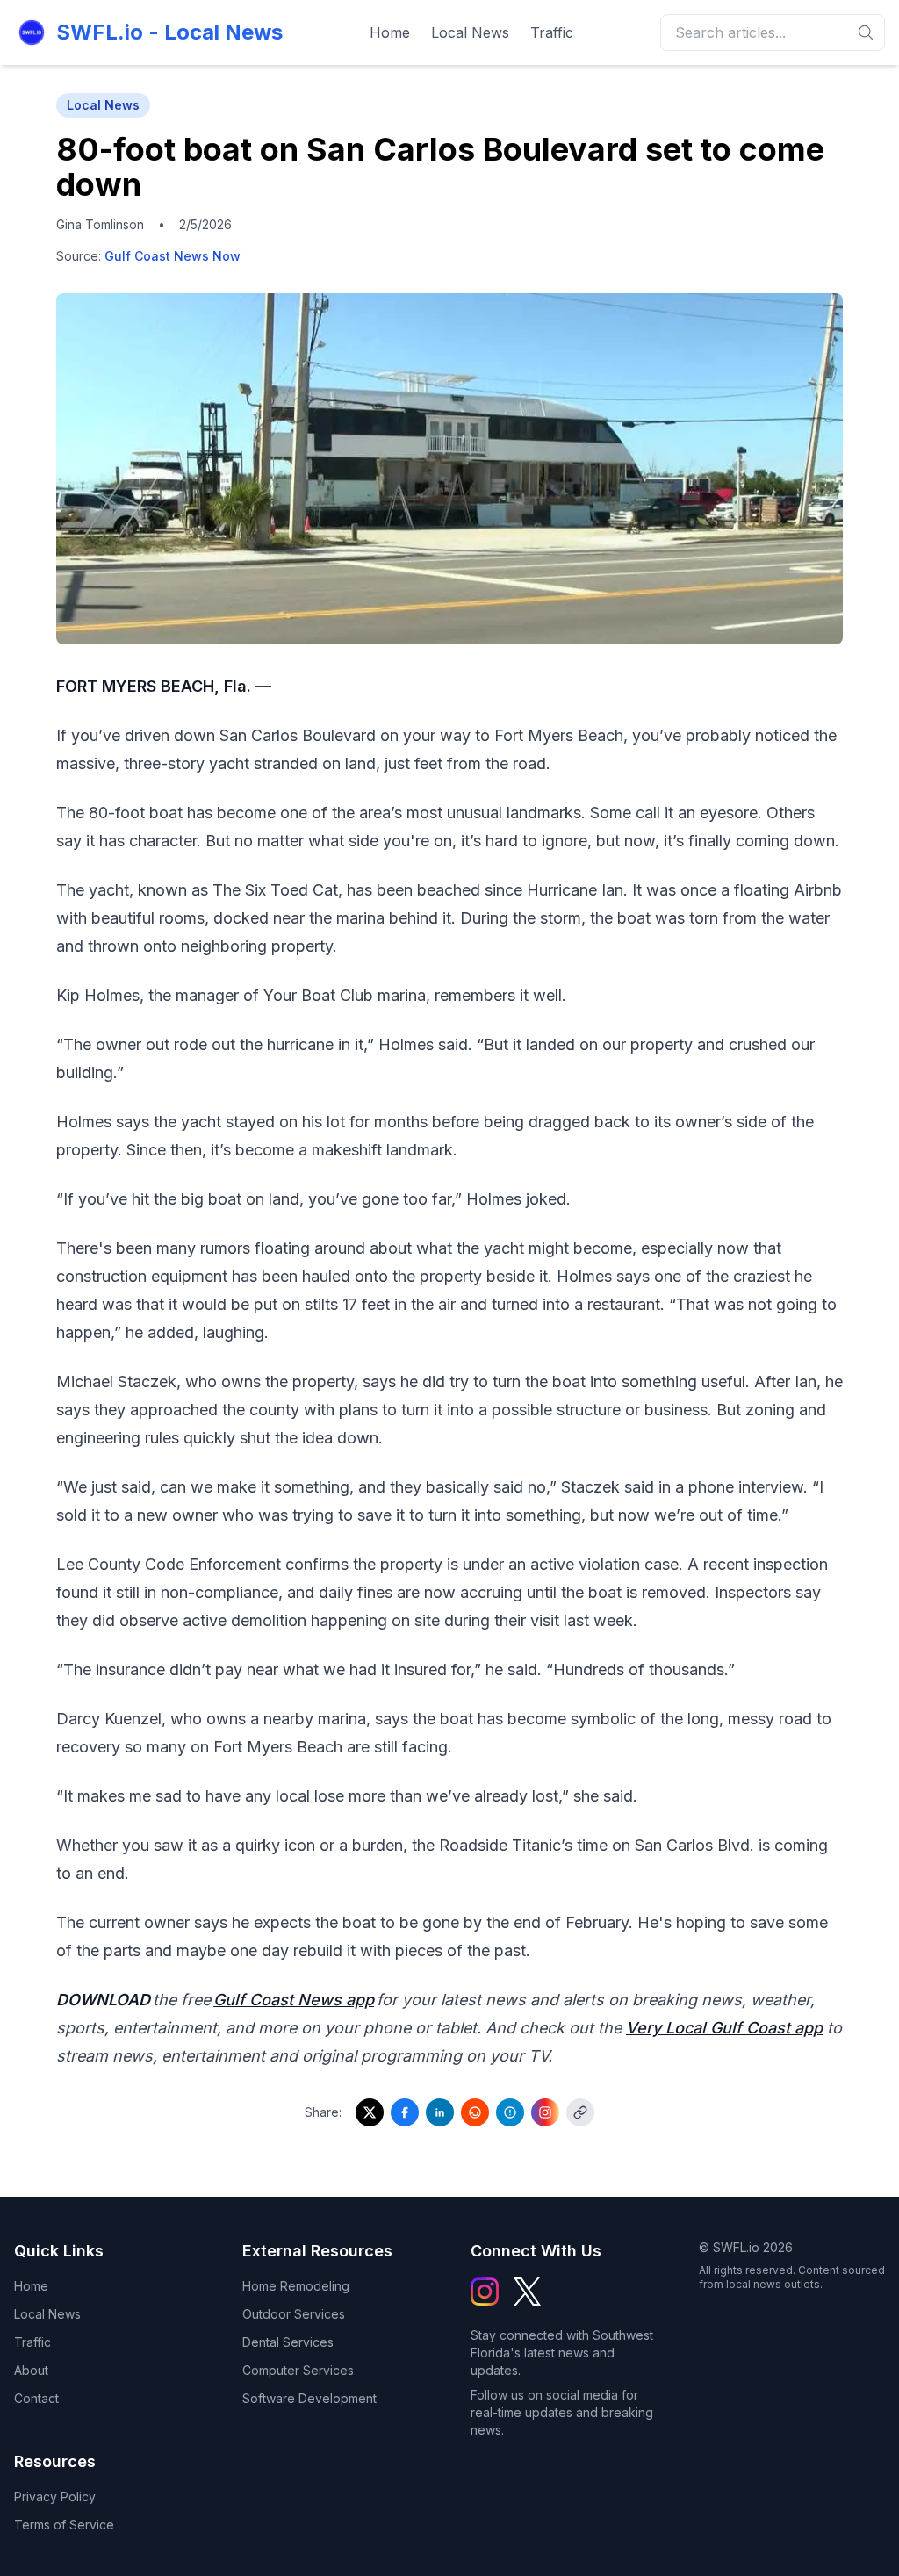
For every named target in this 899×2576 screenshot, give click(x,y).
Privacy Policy (55, 2497)
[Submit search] (866, 32)
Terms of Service (64, 2525)
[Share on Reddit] (475, 2112)
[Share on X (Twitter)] (370, 2112)
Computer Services (298, 2370)
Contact (36, 2398)
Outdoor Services (294, 2314)
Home (390, 32)
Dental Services (288, 2342)
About (31, 2370)
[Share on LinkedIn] (440, 2112)
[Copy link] (580, 2112)
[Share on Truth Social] (510, 2112)
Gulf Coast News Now (173, 256)
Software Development (309, 2398)
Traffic (552, 32)
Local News (470, 32)
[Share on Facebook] (405, 2112)
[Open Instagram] (545, 2112)
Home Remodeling (296, 2286)
